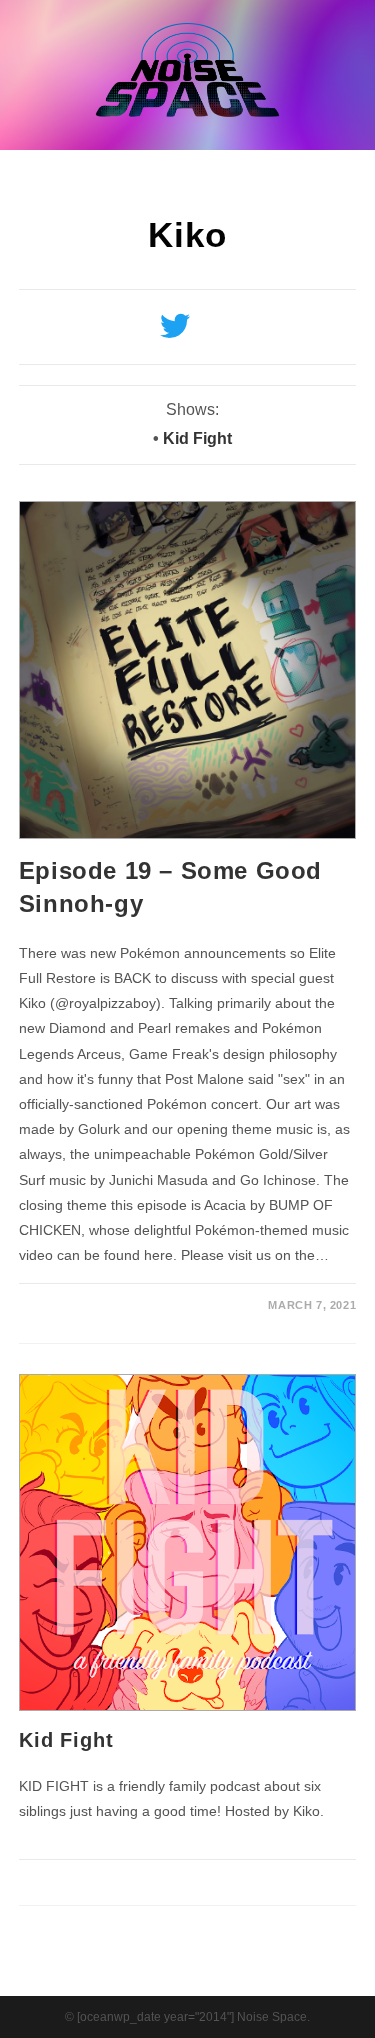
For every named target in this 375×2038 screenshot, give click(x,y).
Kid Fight (197, 438)
